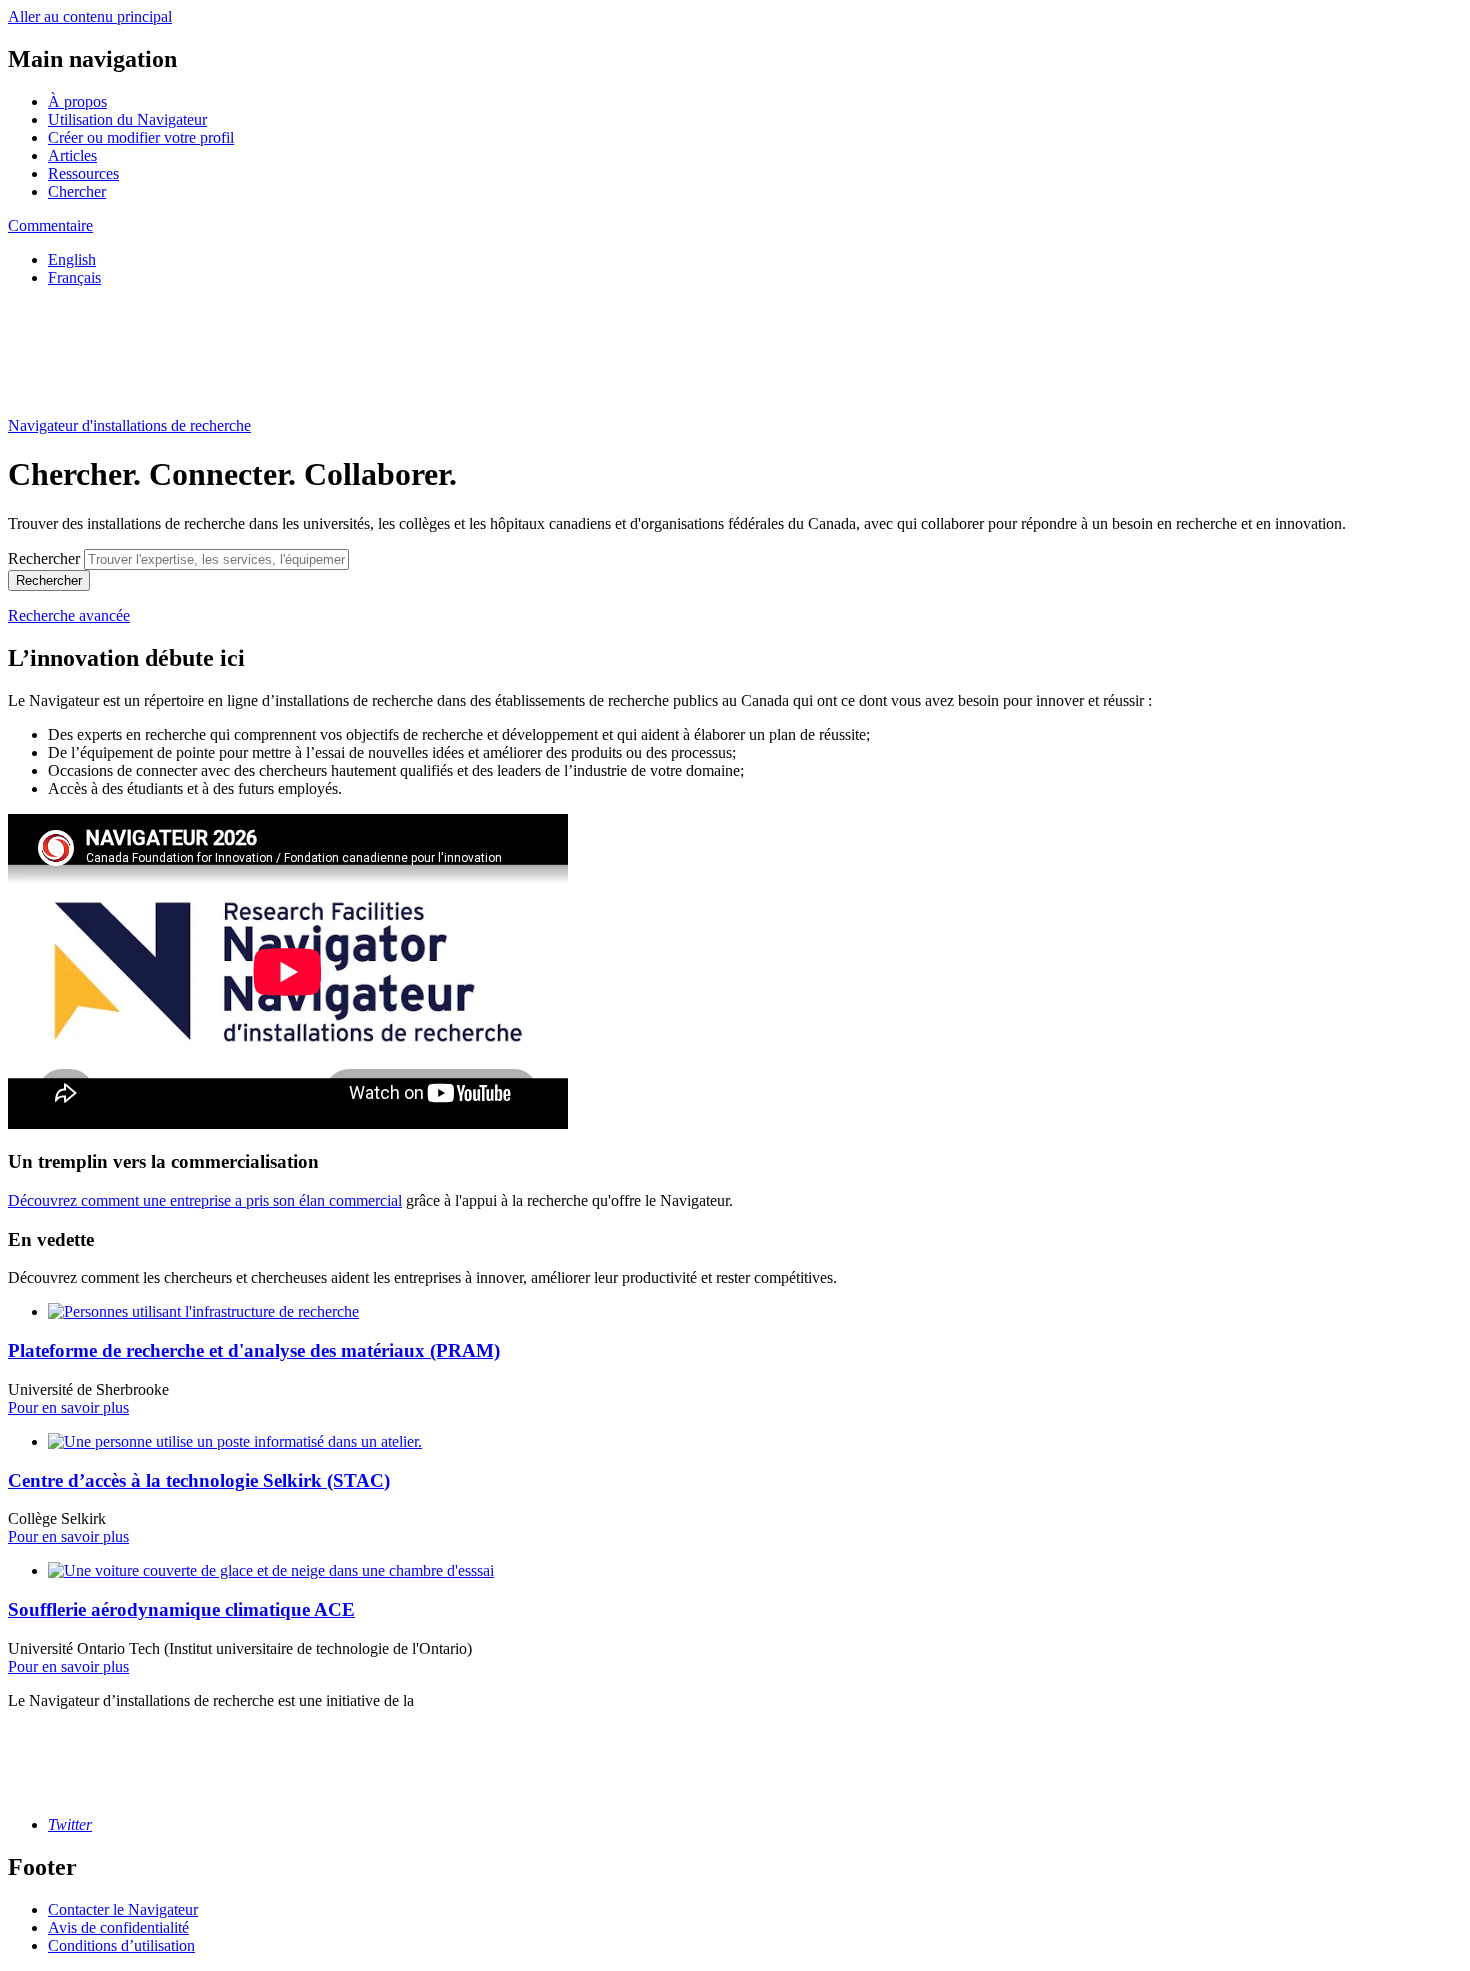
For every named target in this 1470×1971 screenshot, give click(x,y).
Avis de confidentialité (118, 1927)
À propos (77, 101)
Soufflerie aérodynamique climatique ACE (181, 1609)
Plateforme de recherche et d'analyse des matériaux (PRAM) (254, 1350)
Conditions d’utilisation (121, 1945)
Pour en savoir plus (68, 1407)
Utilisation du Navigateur (127, 119)
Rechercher (44, 558)
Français (74, 277)
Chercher (77, 191)
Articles (72, 155)
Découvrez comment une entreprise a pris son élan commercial (205, 1200)
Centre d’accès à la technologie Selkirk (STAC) (199, 1480)
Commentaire (50, 225)
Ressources (83, 173)
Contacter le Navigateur (123, 1909)
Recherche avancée (69, 615)
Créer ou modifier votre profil (141, 137)
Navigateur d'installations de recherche (129, 425)
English (72, 259)
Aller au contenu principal (90, 16)
